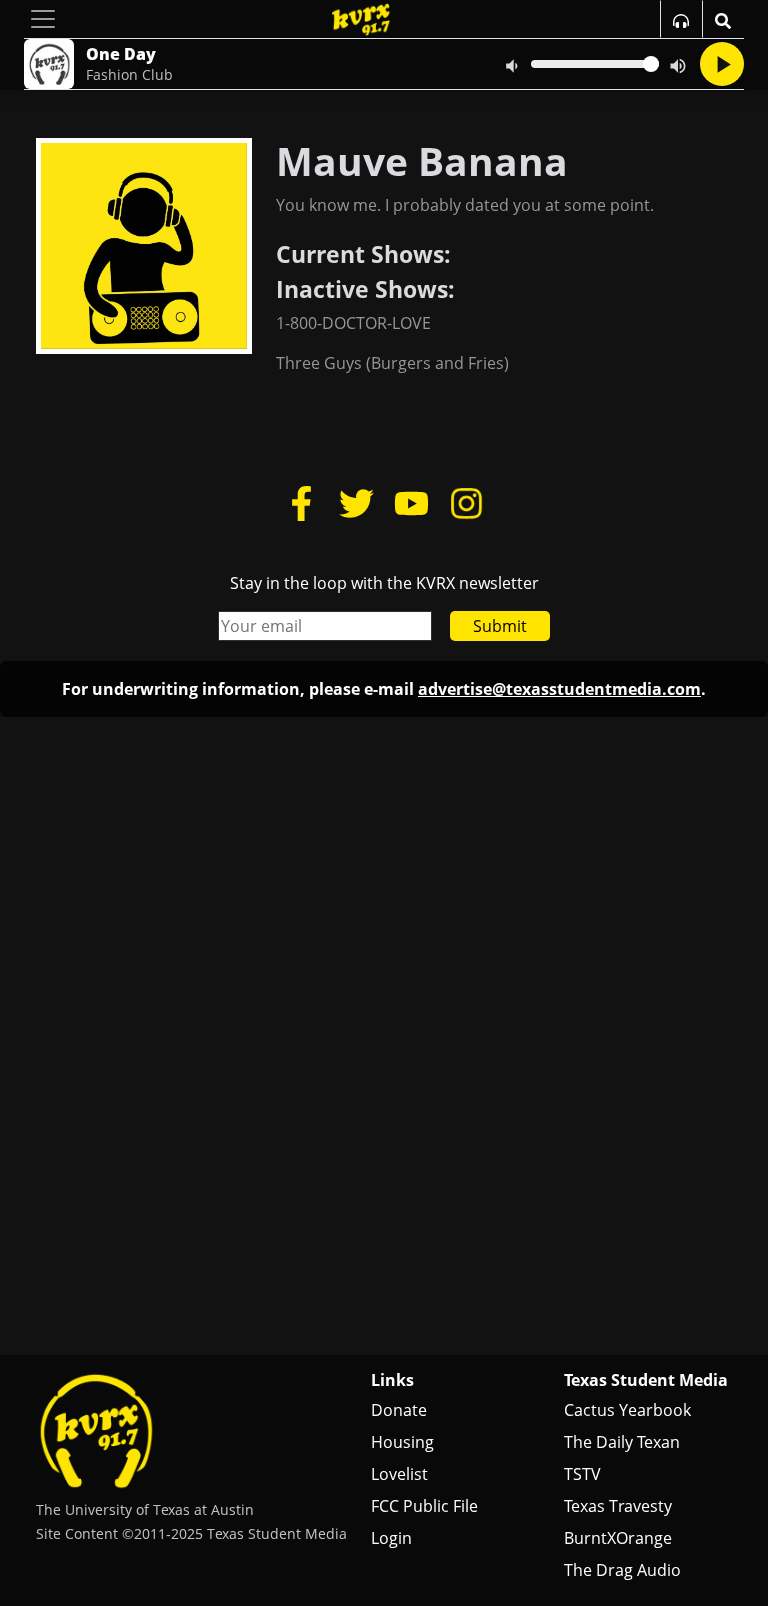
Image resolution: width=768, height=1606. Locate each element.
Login (391, 1538)
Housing (402, 1442)
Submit (500, 626)
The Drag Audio (622, 1570)
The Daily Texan (622, 1442)
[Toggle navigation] (43, 19)
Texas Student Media (646, 1380)
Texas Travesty (618, 1506)
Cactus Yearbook (627, 1410)
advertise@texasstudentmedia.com (559, 689)
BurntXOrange (618, 1538)
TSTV (582, 1474)
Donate (399, 1410)
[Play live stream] (722, 64)
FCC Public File (424, 1506)
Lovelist (399, 1474)
